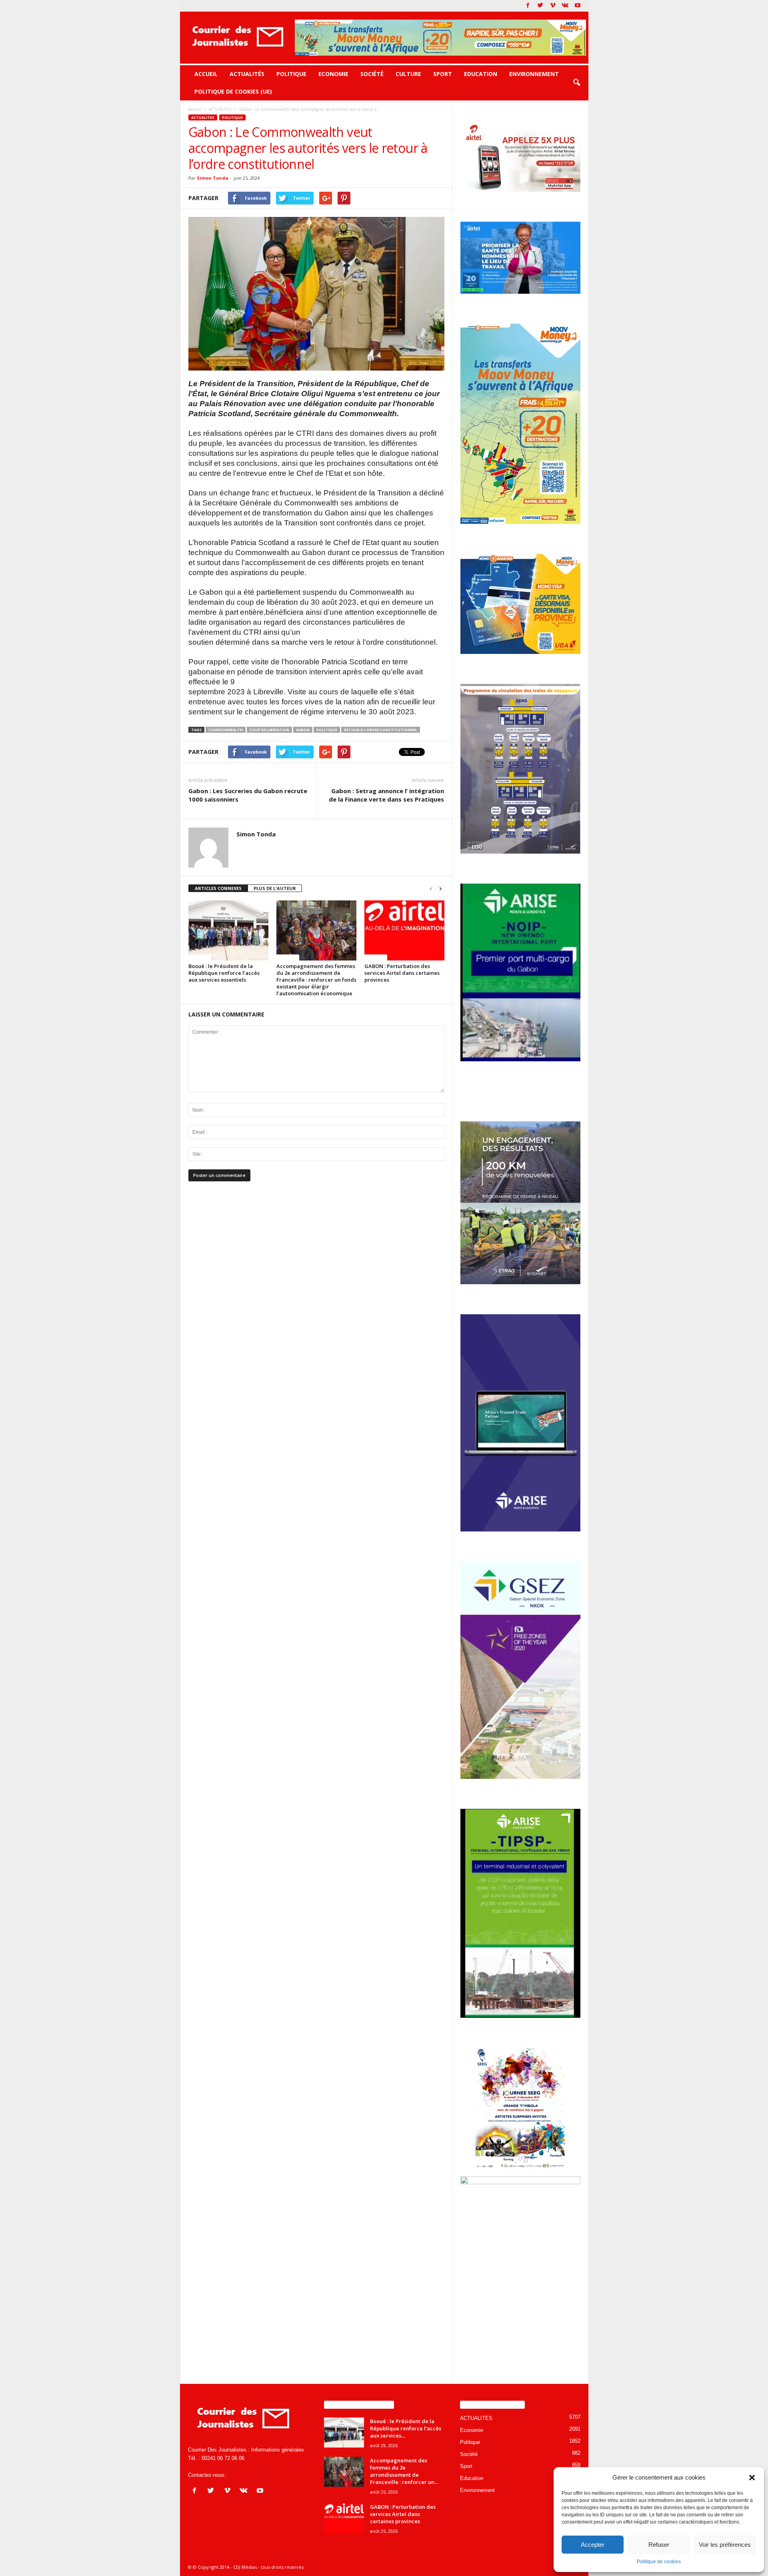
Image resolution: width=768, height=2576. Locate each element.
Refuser (659, 2545)
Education (481, 74)
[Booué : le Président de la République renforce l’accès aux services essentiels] (228, 930)
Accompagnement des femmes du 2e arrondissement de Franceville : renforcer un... (404, 2471)
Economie (333, 74)
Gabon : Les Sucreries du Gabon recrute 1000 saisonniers (248, 795)
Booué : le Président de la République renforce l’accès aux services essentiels (224, 973)
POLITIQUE (327, 730)
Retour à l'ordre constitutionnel (381, 730)
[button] (752, 2478)
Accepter (593, 2545)
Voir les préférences (725, 2545)
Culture (408, 74)
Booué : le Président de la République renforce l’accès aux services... (406, 2428)
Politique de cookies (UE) (233, 91)
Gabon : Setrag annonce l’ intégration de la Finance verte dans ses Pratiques (386, 795)
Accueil (206, 74)
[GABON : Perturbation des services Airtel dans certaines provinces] (404, 930)
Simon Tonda (213, 178)
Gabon (303, 730)
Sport (443, 74)
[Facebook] (528, 6)
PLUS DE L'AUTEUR (275, 888)
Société (372, 74)
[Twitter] (540, 6)
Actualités (247, 74)
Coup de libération (269, 730)
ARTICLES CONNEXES (218, 888)
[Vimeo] (553, 6)
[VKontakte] (565, 6)
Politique (291, 74)
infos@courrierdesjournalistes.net (266, 2475)
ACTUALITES (203, 117)
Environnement (534, 74)
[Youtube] (578, 6)
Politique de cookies (659, 2562)
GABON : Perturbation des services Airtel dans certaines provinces (402, 973)
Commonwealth (226, 730)
